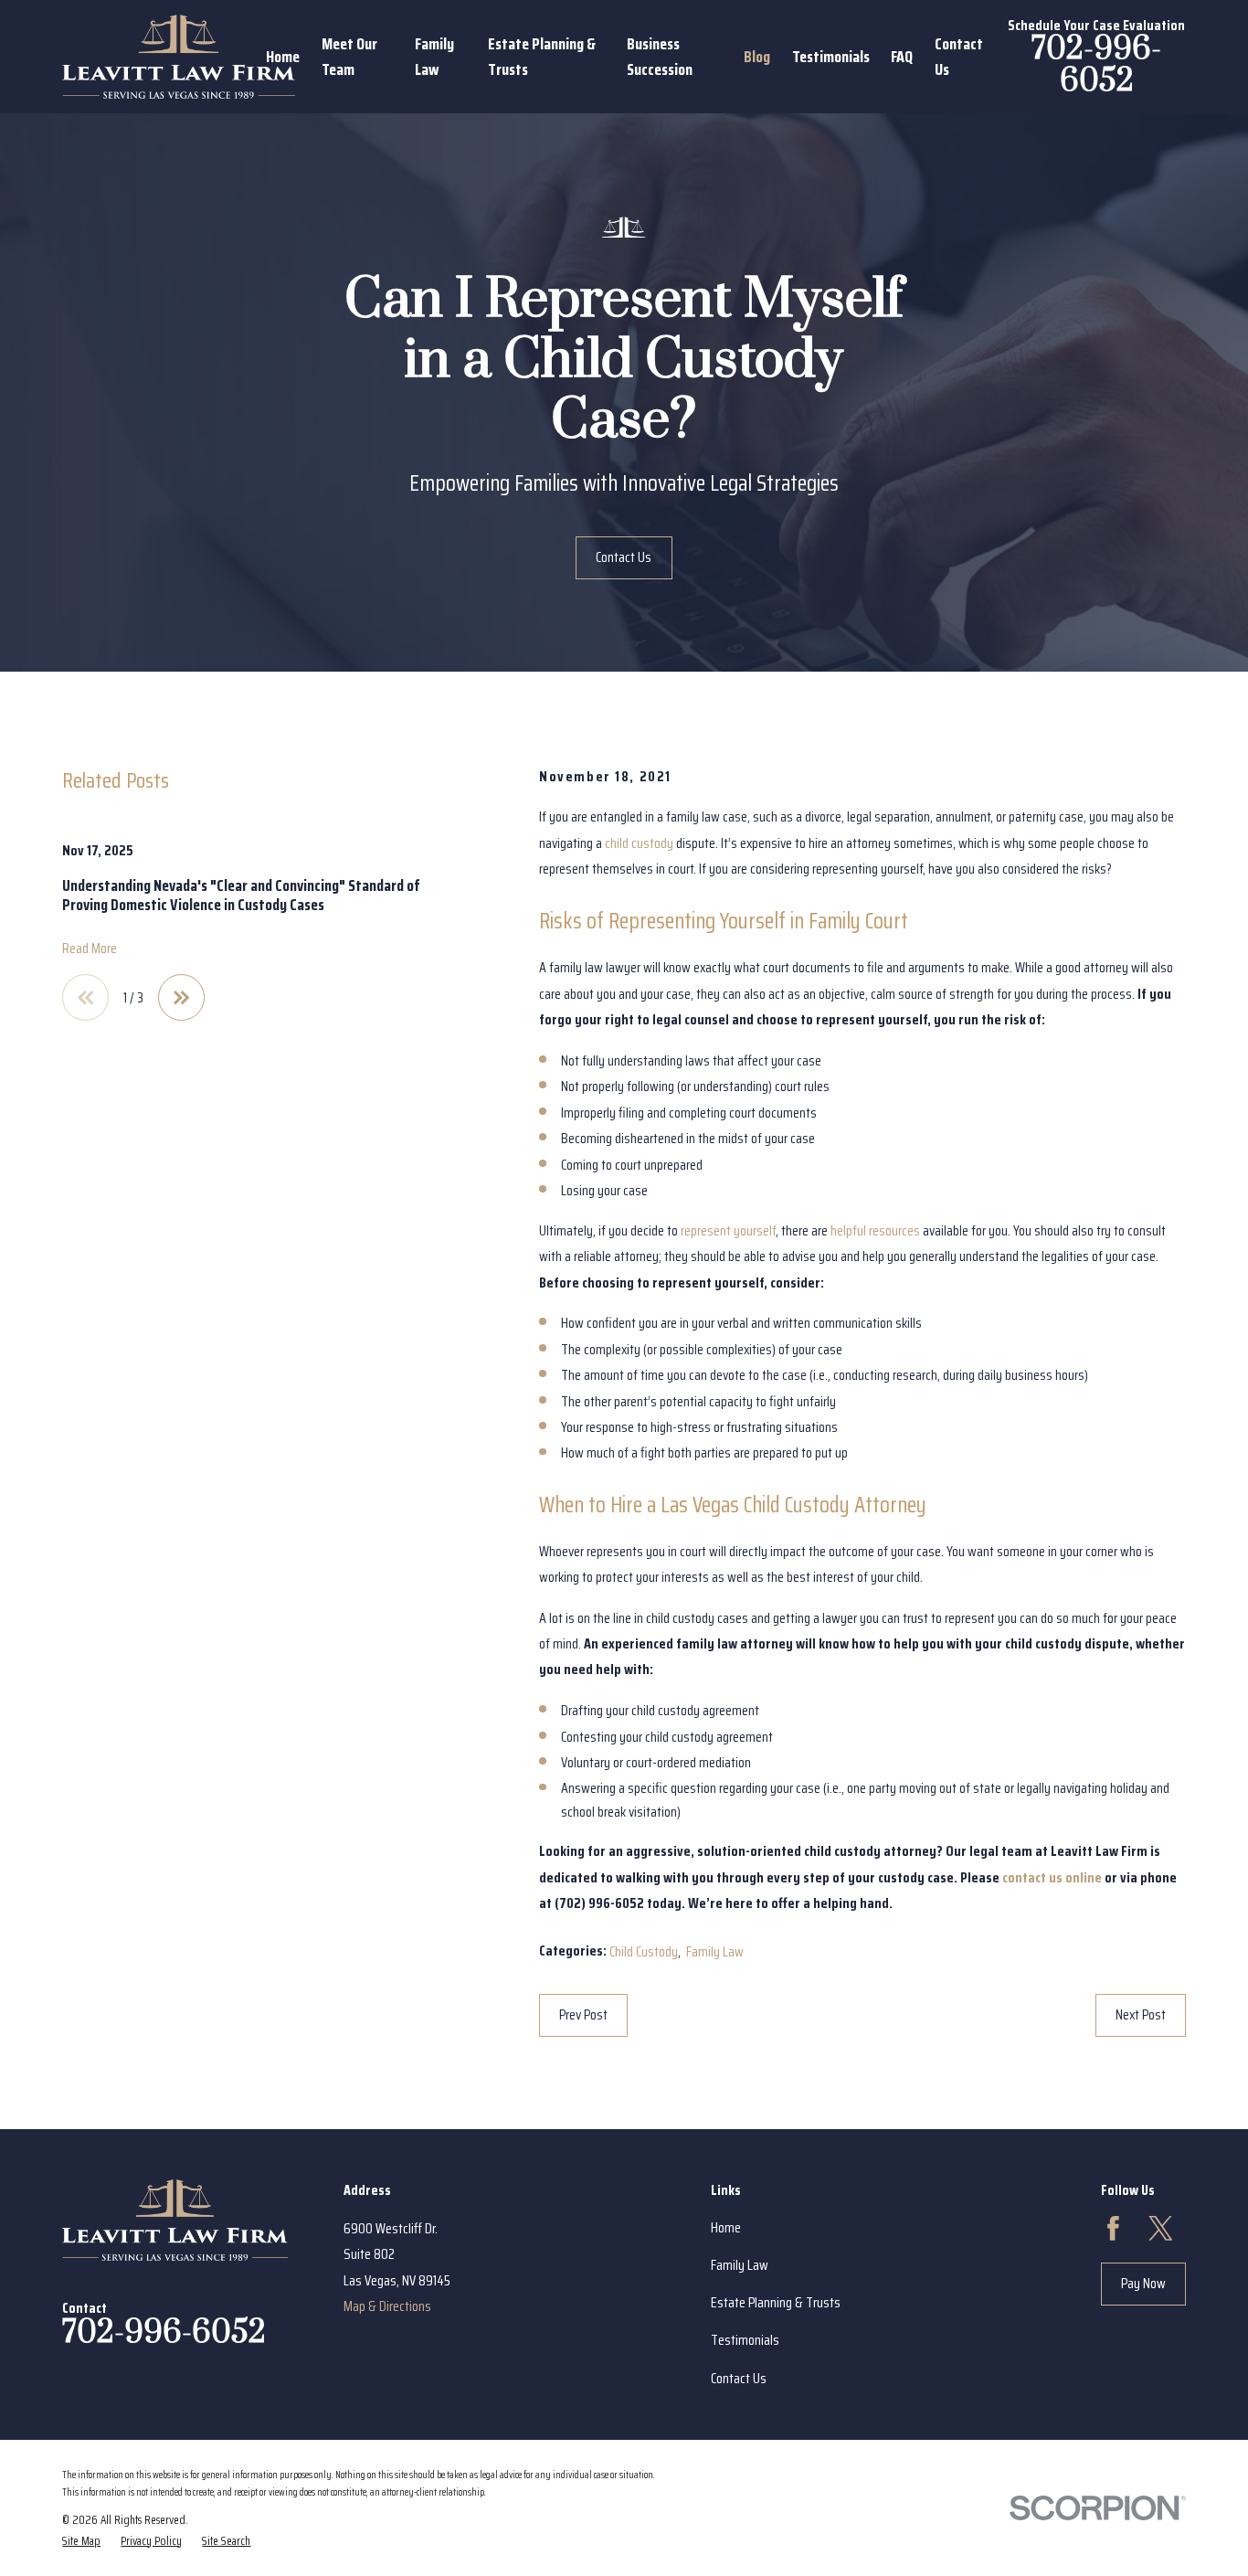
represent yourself (728, 1230)
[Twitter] (1161, 2228)
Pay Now (1143, 2283)
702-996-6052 (1096, 65)
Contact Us (624, 557)
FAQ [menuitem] (902, 57)
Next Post (1141, 2014)
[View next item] (181, 997)
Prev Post (583, 2014)
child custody (639, 843)
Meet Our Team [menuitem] (349, 57)
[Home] (179, 57)
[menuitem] (81, 2541)
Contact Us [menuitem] (959, 57)
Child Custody (644, 1951)
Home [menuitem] (283, 57)
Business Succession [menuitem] (660, 57)
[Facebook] (1113, 2228)
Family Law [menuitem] (434, 57)
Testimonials (745, 2340)
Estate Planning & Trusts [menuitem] (542, 57)
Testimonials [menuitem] (831, 57)
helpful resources (875, 1230)
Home (726, 2227)
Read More (90, 948)
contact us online (1052, 1877)
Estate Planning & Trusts (776, 2302)
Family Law (715, 1951)
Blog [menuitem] (757, 57)
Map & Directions (387, 2306)
